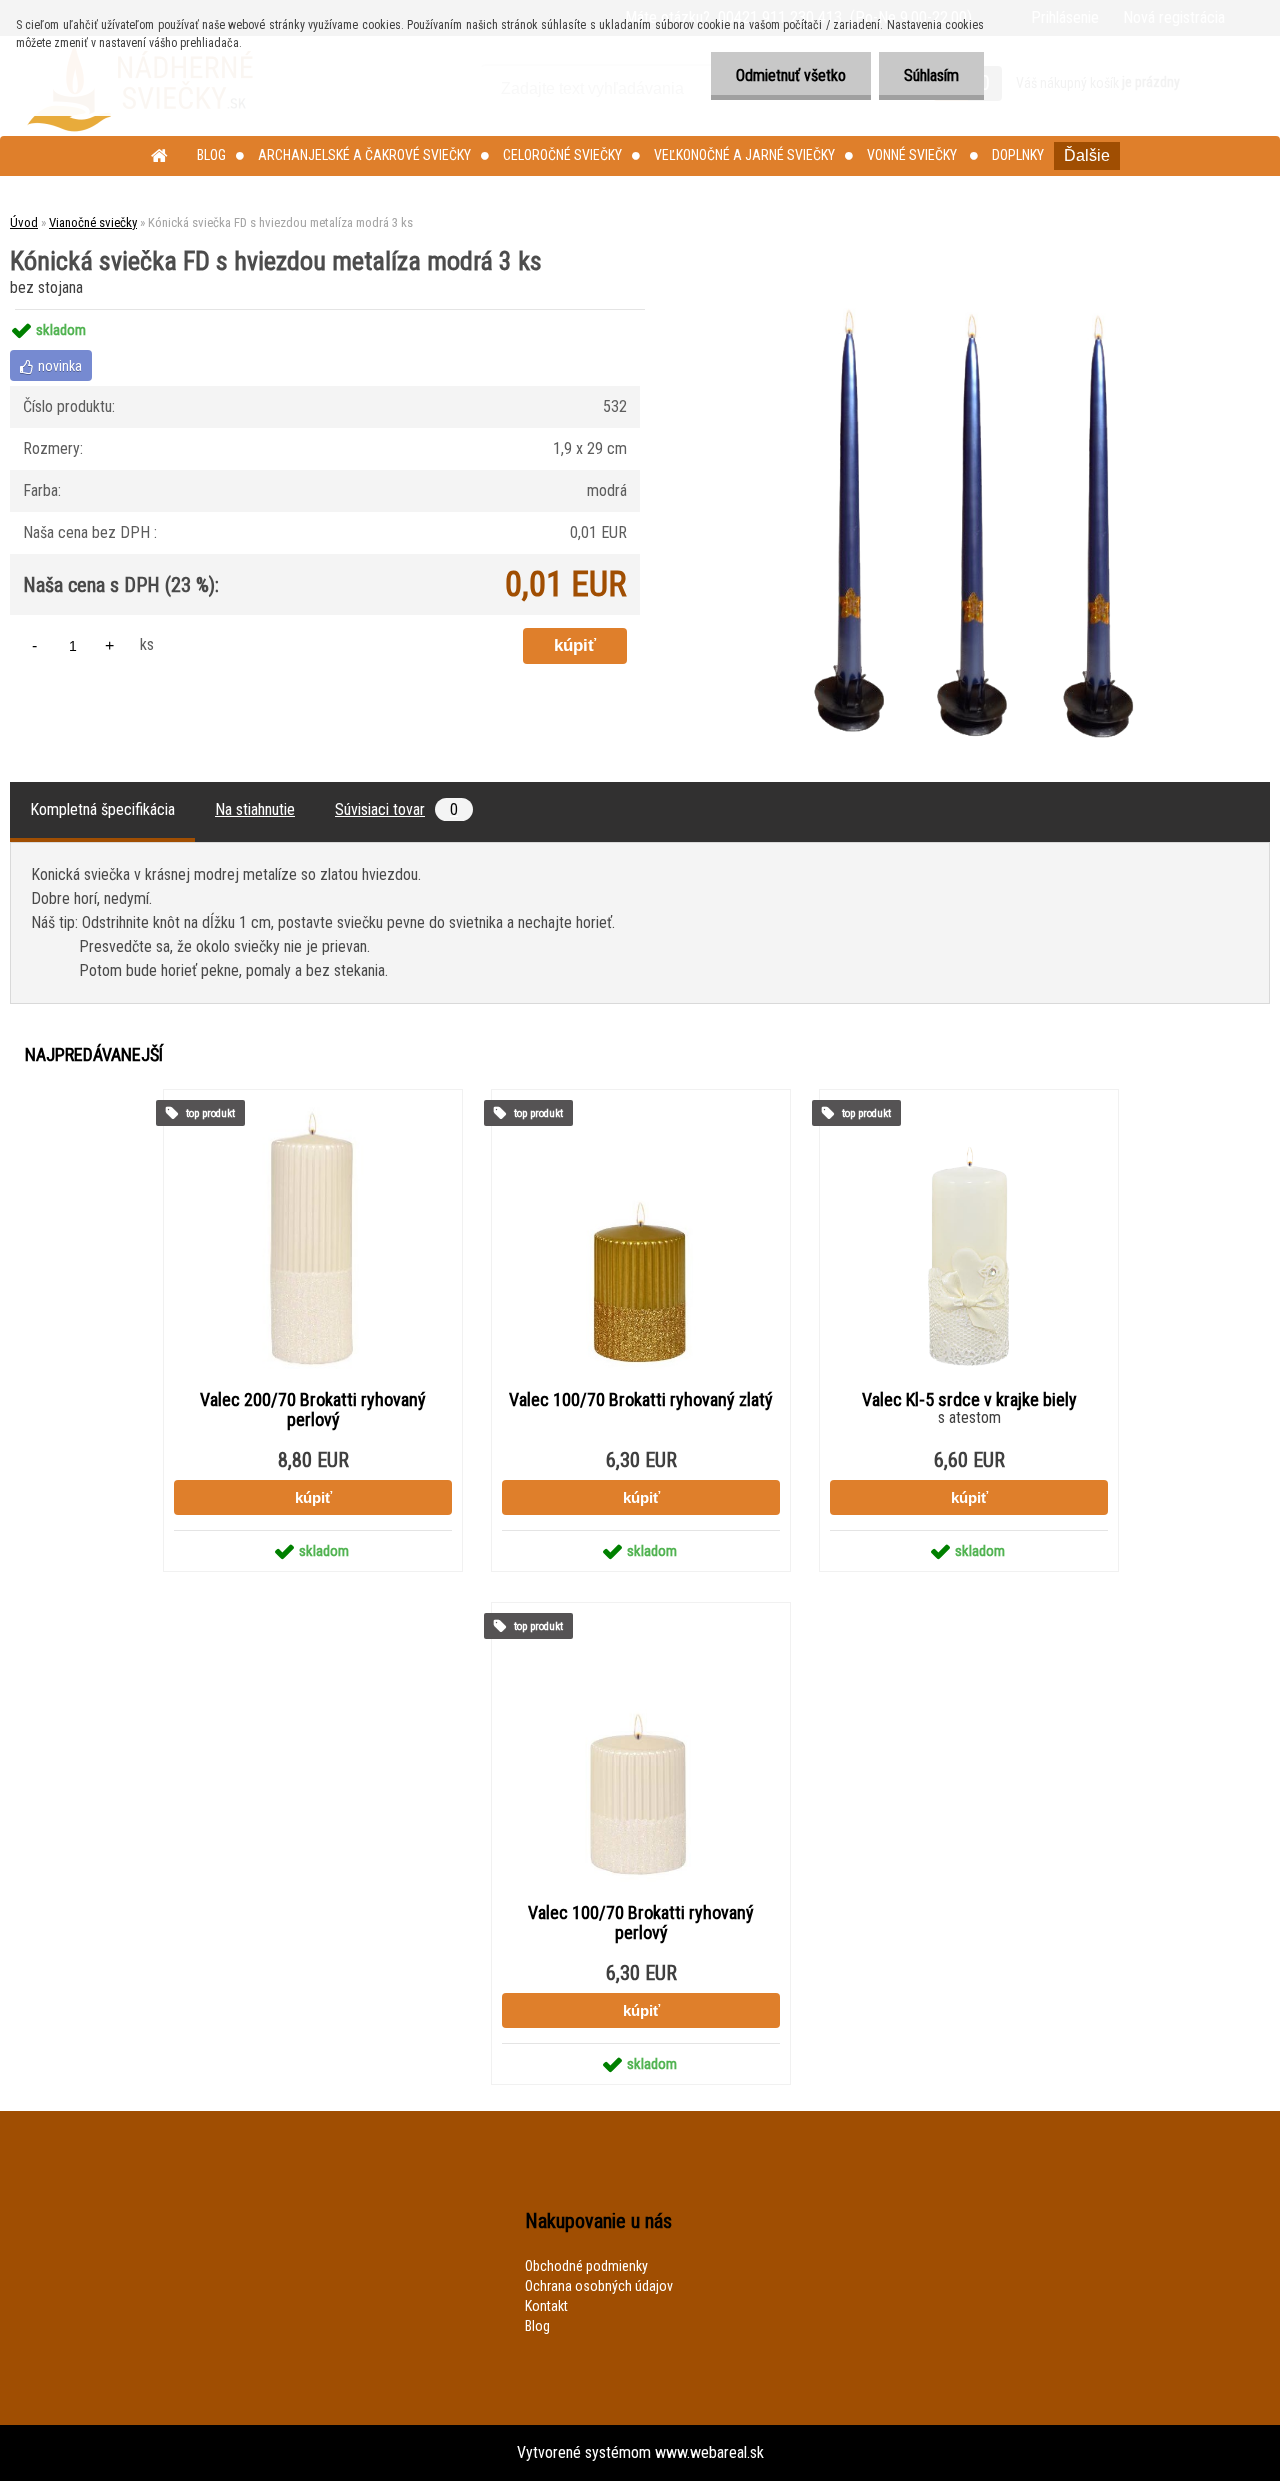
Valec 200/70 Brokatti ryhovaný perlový (313, 1410)
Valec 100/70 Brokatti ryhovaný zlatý (641, 1400)
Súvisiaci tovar (396, 809)
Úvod (24, 222)
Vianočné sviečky (93, 222)
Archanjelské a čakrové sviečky (364, 155)
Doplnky (1018, 155)
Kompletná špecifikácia (102, 809)
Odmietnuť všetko (791, 75)
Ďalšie (1087, 155)
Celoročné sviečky (562, 155)
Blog (211, 155)
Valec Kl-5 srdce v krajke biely (969, 1400)
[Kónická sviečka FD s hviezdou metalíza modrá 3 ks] (977, 309)
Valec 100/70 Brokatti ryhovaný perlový (641, 1923)
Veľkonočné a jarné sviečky (744, 155)
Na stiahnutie (255, 809)
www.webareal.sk (709, 2452)
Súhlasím (931, 75)
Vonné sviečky (913, 155)
